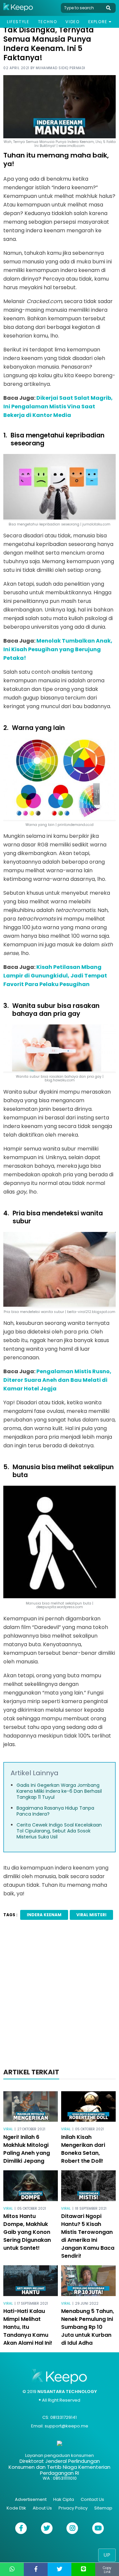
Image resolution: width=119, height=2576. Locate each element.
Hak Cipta (64, 2499)
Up (107, 2555)
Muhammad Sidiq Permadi (60, 68)
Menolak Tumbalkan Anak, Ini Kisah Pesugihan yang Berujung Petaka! (58, 649)
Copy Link (107, 2570)
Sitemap (103, 2508)
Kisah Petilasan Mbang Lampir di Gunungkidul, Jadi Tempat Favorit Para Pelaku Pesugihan (55, 976)
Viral (8, 2129)
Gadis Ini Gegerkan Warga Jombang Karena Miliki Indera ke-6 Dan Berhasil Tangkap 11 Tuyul (59, 1791)
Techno (48, 22)
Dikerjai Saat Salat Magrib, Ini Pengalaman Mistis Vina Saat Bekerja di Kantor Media (58, 407)
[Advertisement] (59, 1996)
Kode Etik (16, 2508)
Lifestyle (18, 22)
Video (72, 22)
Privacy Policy (73, 2508)
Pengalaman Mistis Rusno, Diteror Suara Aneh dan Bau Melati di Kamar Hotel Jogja (57, 1380)
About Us (42, 2508)
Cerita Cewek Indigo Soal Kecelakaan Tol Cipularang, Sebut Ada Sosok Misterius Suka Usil (59, 1831)
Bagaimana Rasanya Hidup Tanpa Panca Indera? (55, 1811)
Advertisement (31, 2499)
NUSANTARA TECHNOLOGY (67, 2392)
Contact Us (92, 2499)
